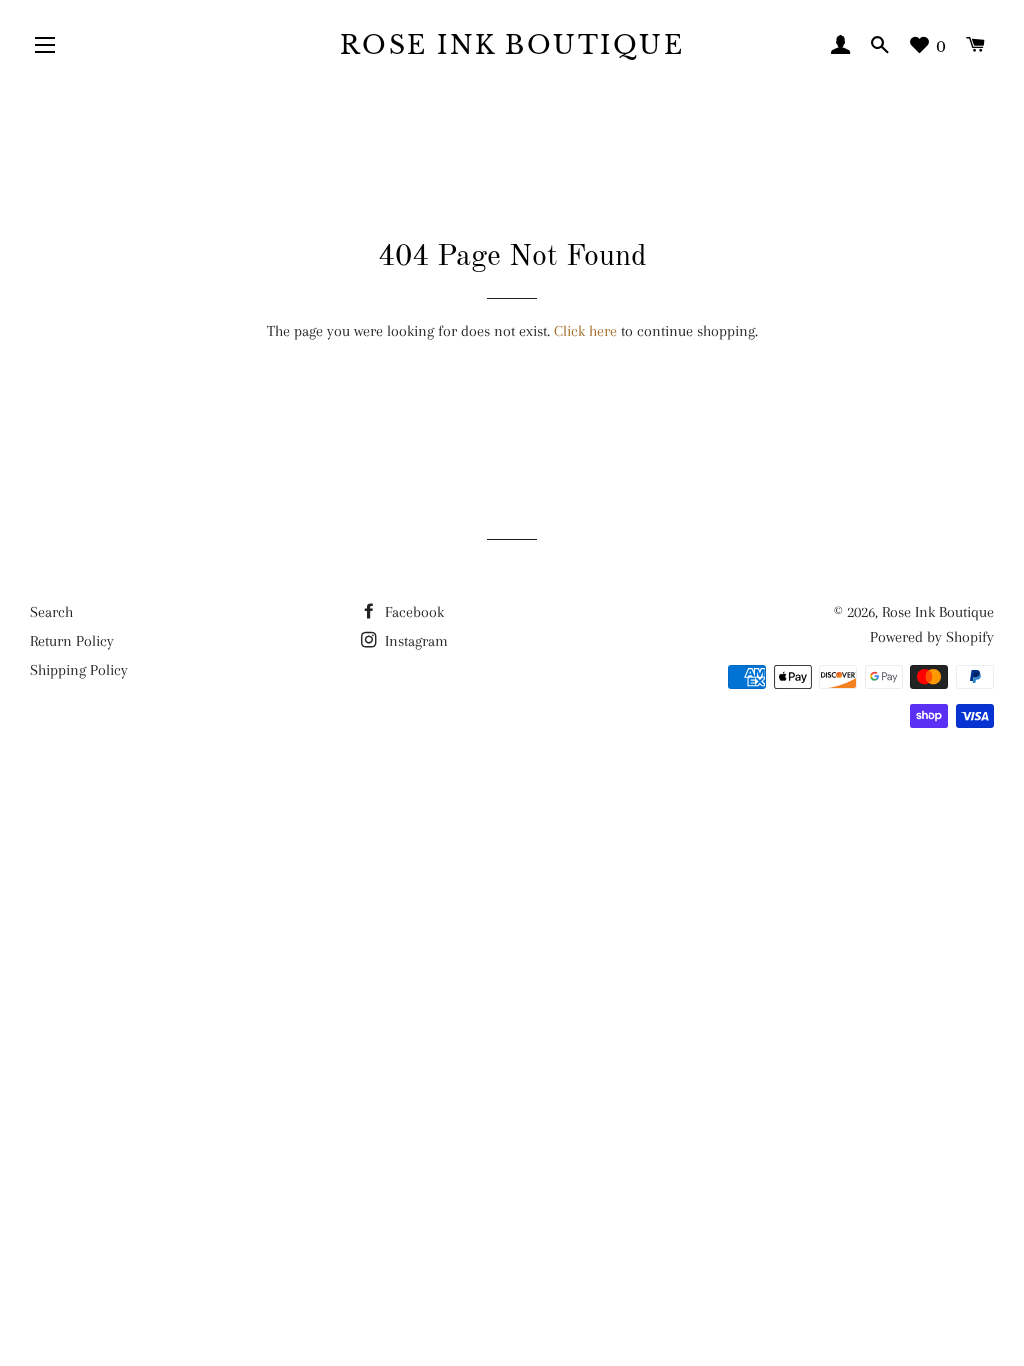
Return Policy (72, 641)
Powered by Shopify (932, 637)
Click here (585, 331)
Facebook (412, 612)
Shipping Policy (79, 670)
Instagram (414, 641)
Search (51, 612)
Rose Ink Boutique (512, 45)
